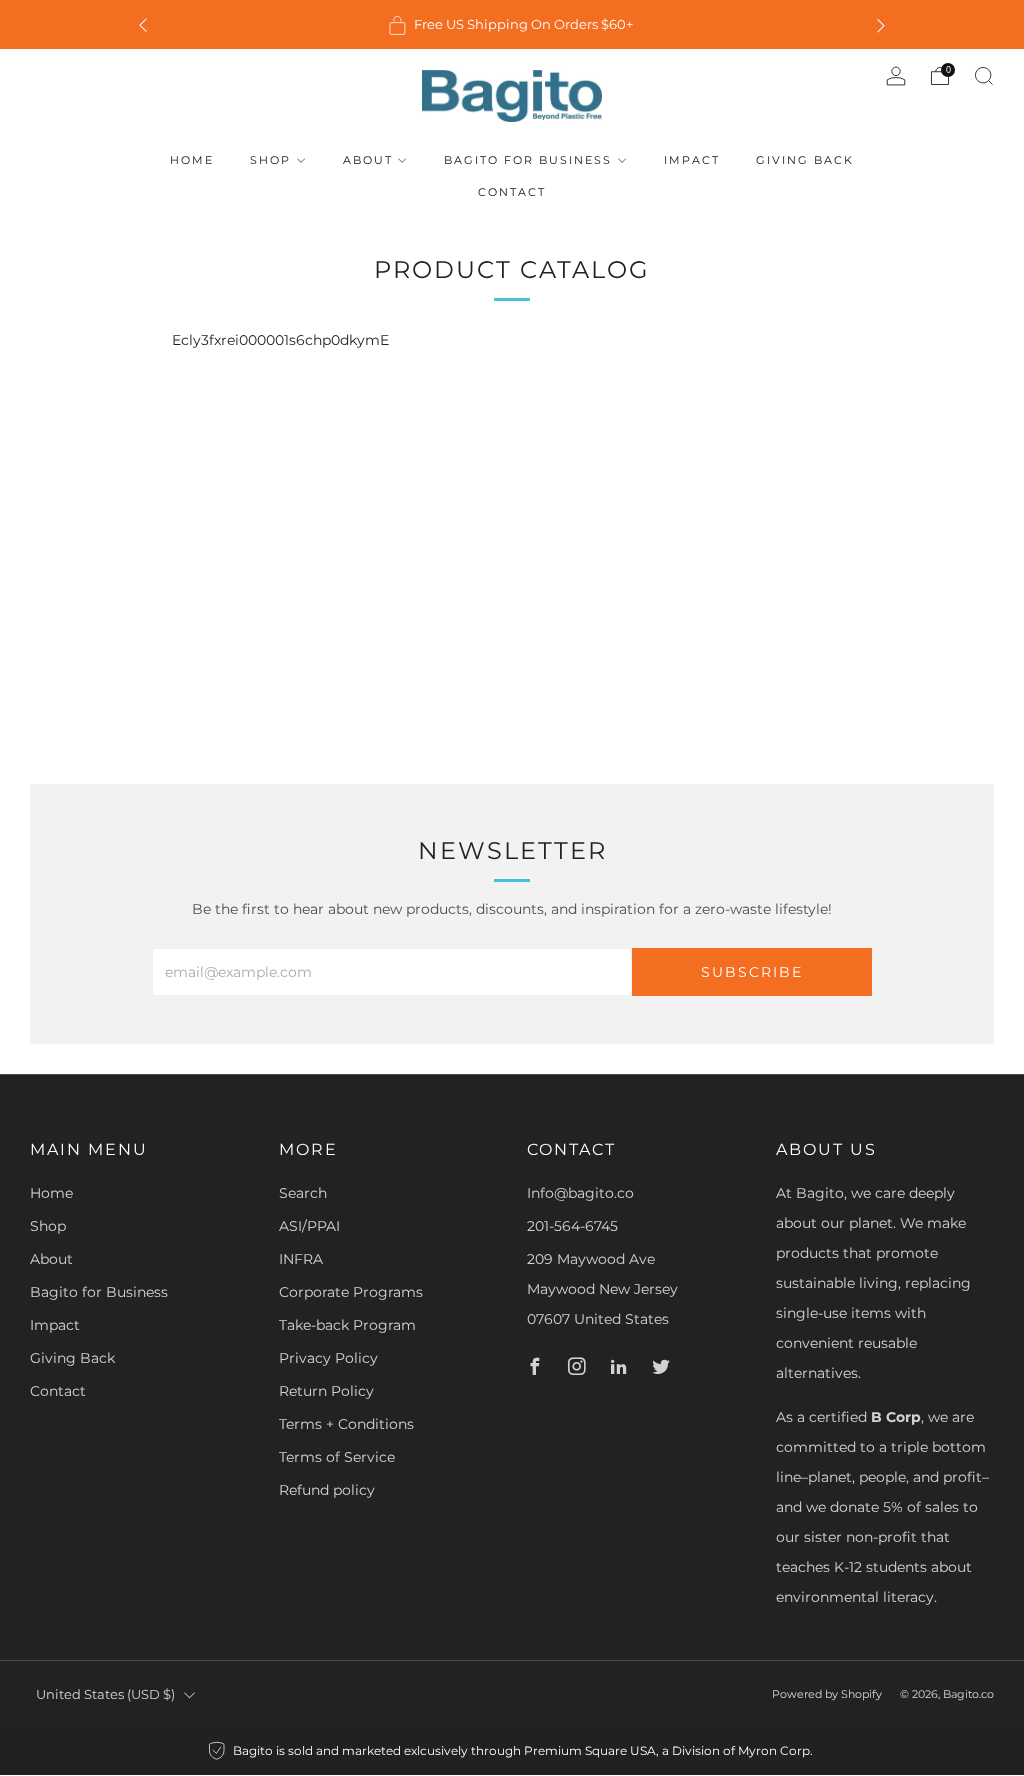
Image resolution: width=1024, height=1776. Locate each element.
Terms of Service (337, 1457)
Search (303, 1193)
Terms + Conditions (346, 1424)
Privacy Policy (328, 1358)
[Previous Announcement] (143, 24)
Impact (692, 160)
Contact (512, 192)
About (368, 160)
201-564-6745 (572, 1226)
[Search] (984, 76)
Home (192, 160)
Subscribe (752, 972)
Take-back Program (347, 1325)
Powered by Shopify (827, 1694)
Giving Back (805, 160)
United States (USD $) (105, 1694)
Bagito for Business (528, 160)
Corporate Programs (351, 1292)
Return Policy (326, 1391)
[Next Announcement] (881, 24)
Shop (270, 160)
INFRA (301, 1259)
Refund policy (327, 1490)
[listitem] (512, 24)
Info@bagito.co (580, 1193)
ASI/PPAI (309, 1226)
